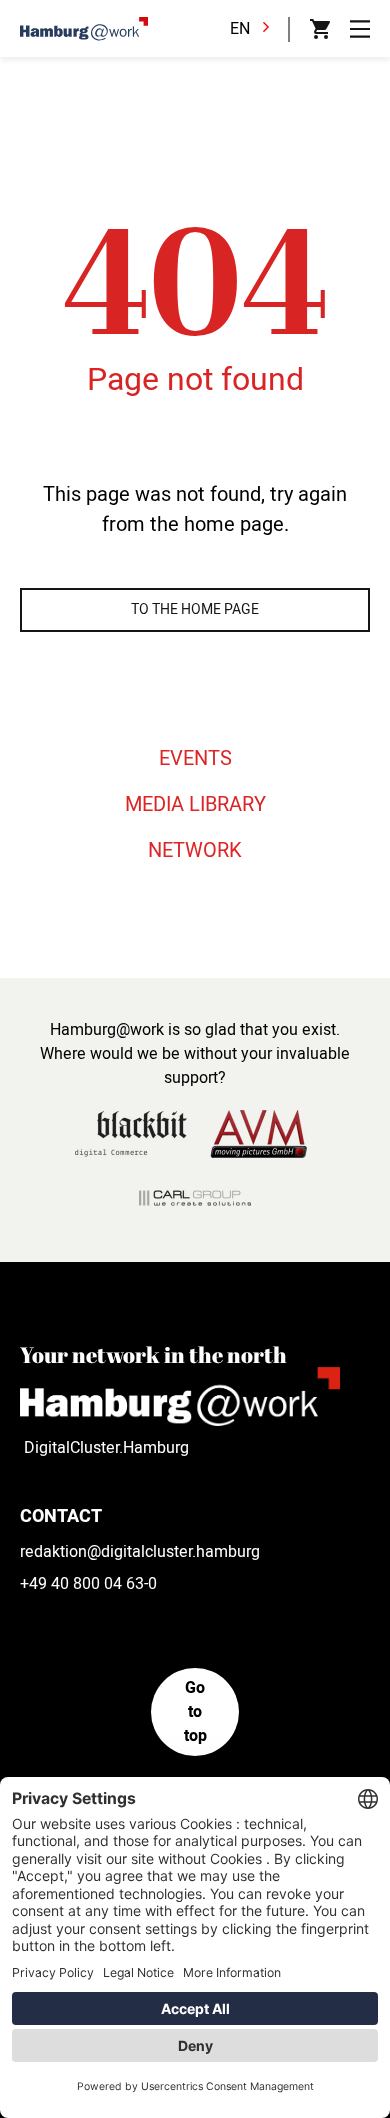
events (195, 758)
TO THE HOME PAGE (195, 609)
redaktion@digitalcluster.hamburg (140, 1552)
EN (240, 29)
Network (195, 850)
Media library (195, 804)
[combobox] (255, 28)
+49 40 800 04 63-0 (88, 1584)
